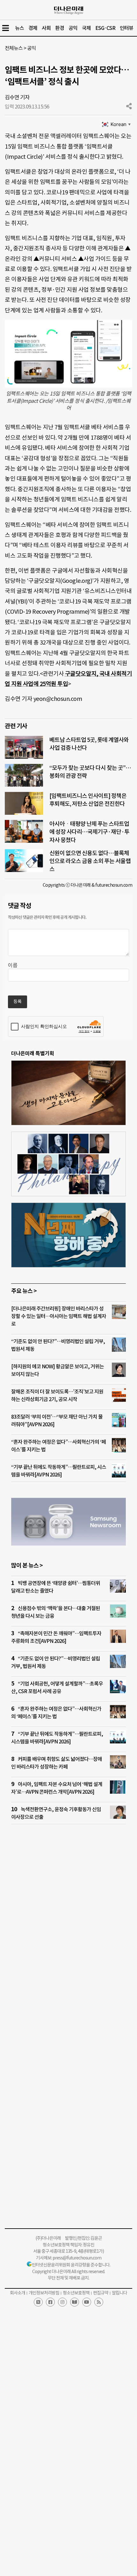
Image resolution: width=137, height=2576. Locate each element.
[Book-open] (75, 2302)
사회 (46, 28)
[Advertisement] (68, 1924)
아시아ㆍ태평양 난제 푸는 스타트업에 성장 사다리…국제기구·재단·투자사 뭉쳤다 (89, 832)
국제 (86, 28)
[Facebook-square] (50, 2302)
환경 (60, 28)
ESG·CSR (105, 28)
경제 (33, 28)
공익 (73, 28)
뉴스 (19, 28)
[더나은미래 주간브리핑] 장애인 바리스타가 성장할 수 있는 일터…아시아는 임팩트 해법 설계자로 (59, 1316)
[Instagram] (62, 2302)
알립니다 (119, 2293)
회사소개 (18, 2293)
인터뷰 (126, 28)
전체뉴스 (14, 48)
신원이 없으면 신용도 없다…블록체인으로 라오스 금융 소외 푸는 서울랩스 (90, 861)
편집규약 (101, 2293)
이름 (13, 965)
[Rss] (99, 2302)
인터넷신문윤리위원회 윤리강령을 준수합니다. (71, 2265)
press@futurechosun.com (77, 2258)
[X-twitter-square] (38, 2302)
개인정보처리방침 (44, 2293)
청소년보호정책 (76, 2293)
